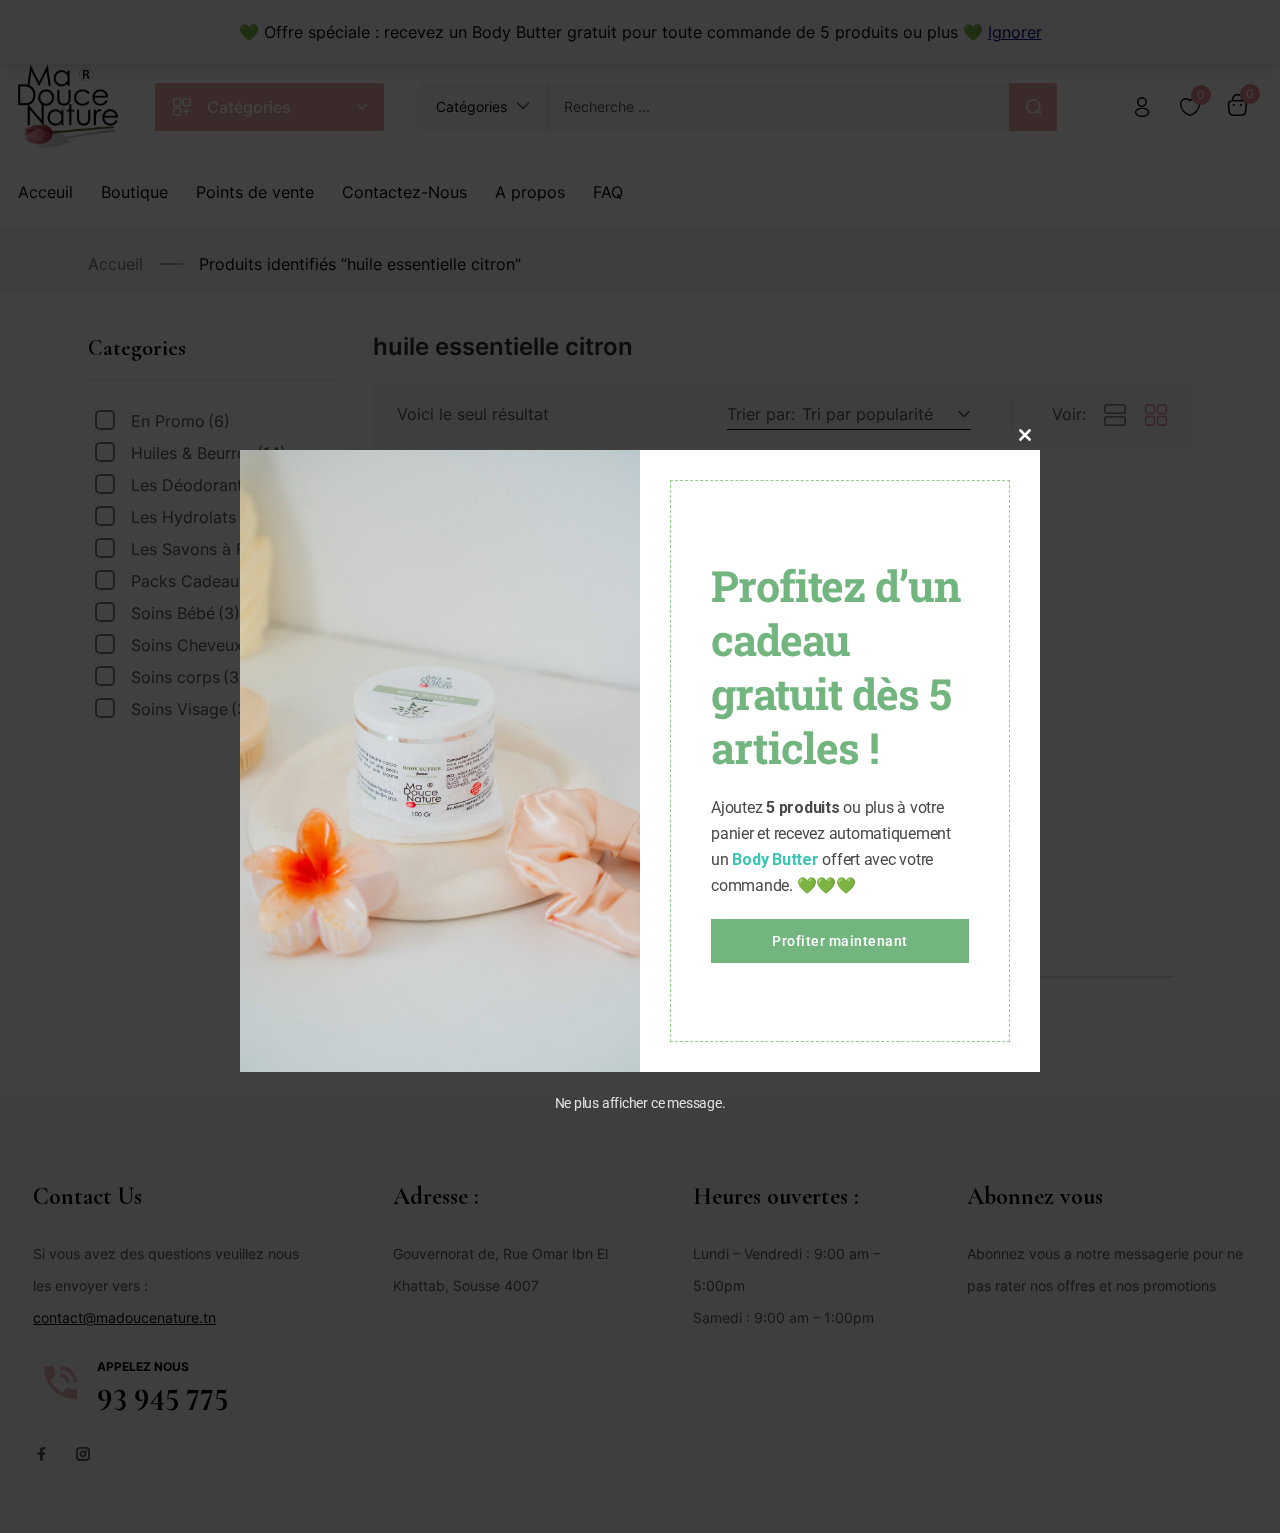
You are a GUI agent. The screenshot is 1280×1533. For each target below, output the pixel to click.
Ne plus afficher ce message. (640, 1103)
